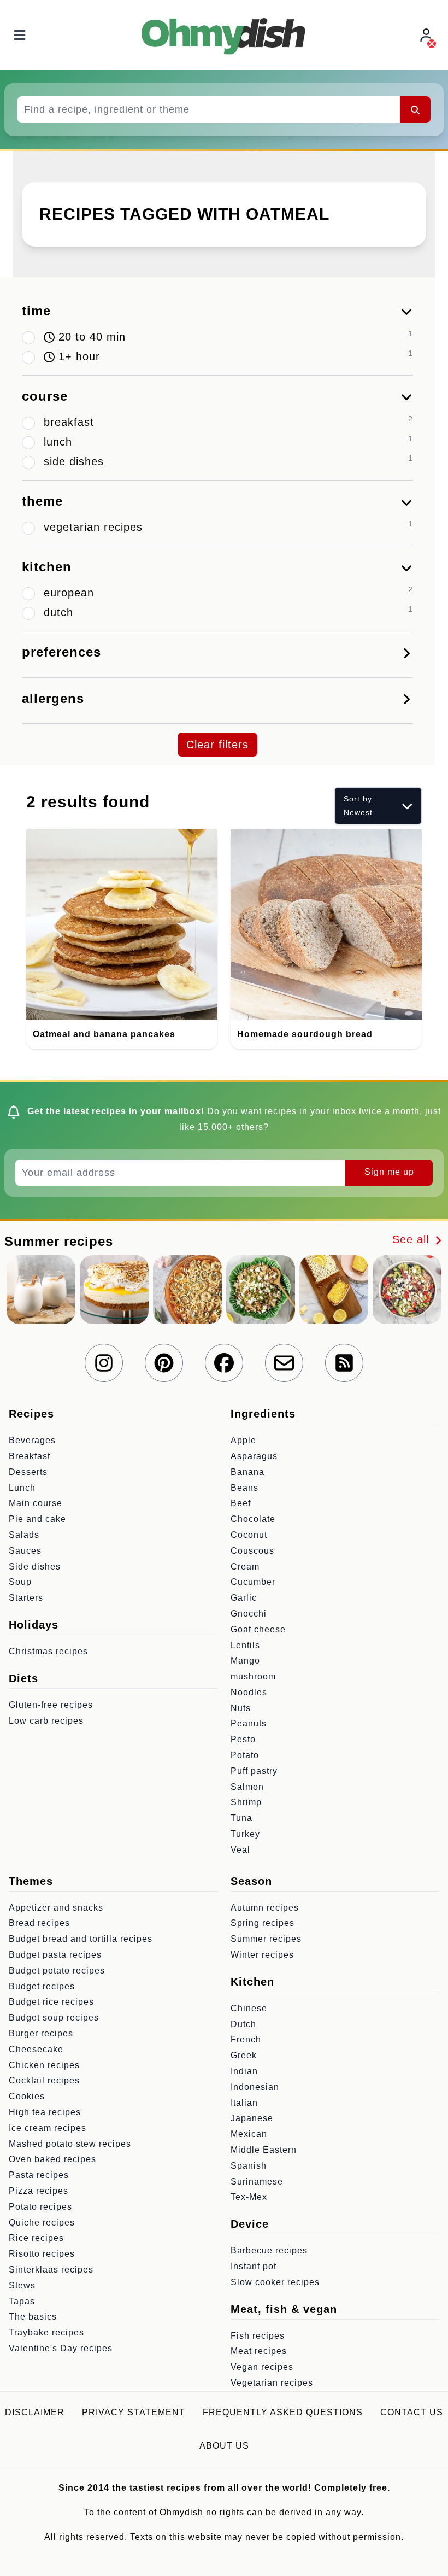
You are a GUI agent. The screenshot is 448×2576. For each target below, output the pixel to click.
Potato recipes (40, 2207)
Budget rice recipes (51, 2002)
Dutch (243, 2024)
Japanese (252, 2118)
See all (412, 1239)
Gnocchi (249, 1614)
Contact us (412, 2412)
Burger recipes (41, 2033)
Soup (20, 1582)
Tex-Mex (249, 2197)
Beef (241, 1503)
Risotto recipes (42, 2254)
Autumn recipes (265, 1908)
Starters (26, 1598)
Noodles (249, 1692)
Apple (243, 1440)
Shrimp (246, 1802)
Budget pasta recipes (55, 1955)
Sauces (25, 1551)
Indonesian (255, 2087)
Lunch (22, 1488)
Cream (245, 1567)
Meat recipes (259, 2351)
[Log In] (427, 35)
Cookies (27, 2096)
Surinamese (257, 2182)
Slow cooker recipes (275, 2282)
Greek (244, 2055)
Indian (244, 2071)
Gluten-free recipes (51, 1705)
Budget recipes (42, 1986)
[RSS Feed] (344, 1363)
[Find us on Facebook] (224, 1363)
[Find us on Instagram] (104, 1363)
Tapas (22, 2301)
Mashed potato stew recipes (70, 2144)
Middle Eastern (264, 2150)
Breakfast (30, 1456)
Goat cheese (258, 1629)
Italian (244, 2103)
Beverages (32, 1440)
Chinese (249, 2008)
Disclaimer (35, 2412)
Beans (244, 1488)
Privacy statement (134, 2412)
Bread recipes (39, 1923)
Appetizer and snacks (56, 1908)
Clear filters (217, 745)
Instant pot (254, 2266)
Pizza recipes (39, 2191)
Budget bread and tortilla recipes (81, 1939)
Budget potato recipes (57, 1971)
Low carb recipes (46, 1721)
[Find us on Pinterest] (164, 1363)
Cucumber (253, 1582)
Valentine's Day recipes (61, 2348)
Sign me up (389, 1172)
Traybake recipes (46, 2332)
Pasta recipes (39, 2175)
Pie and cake (37, 1519)
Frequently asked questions (283, 2412)
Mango (245, 1661)
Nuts (241, 1708)
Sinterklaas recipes (51, 2270)
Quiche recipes (42, 2223)
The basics (33, 2317)
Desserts (28, 1472)
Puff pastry (254, 1771)
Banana (247, 1472)
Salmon (247, 1787)
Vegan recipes (262, 2367)
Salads (24, 1535)
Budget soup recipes (54, 2018)
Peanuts (249, 1723)
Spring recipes (263, 1923)
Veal (240, 1850)
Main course (36, 1503)
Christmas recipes (48, 1651)
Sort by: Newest (359, 806)
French (246, 2039)
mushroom (253, 1676)
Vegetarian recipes (272, 2383)
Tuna (241, 1818)
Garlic (244, 1598)
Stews (22, 2285)
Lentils (245, 1645)
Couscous (252, 1551)
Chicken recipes (44, 2065)
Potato (245, 1755)
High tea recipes (45, 2112)
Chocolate (253, 1519)
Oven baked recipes (52, 2159)
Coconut (249, 1535)
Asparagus (254, 1456)
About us (224, 2446)
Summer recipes (266, 1939)
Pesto (243, 1739)
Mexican (249, 2134)
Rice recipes (36, 2238)
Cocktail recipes (44, 2080)
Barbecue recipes (269, 2250)
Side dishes (35, 1567)
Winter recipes (262, 1955)
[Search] (415, 109)
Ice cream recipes (48, 2128)
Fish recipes (258, 2336)
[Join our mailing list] (284, 1363)
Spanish (249, 2166)
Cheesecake (36, 2049)
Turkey (245, 1834)
